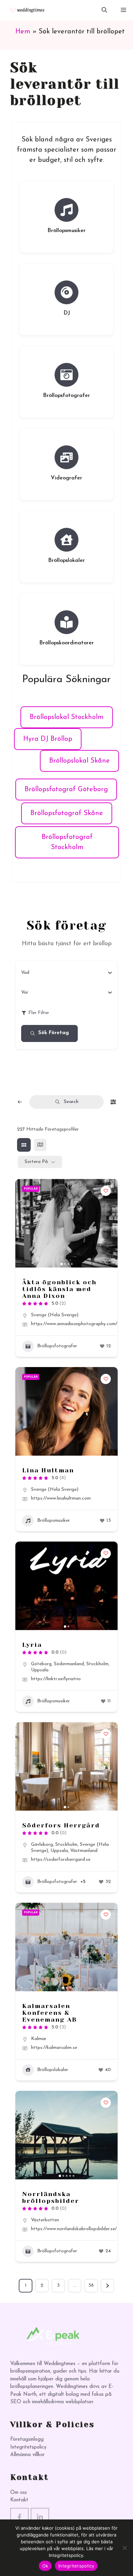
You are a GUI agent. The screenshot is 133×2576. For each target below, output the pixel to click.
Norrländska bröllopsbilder (51, 2197)
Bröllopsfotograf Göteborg (66, 789)
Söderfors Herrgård (61, 1825)
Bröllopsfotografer (66, 396)
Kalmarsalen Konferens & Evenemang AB (50, 2013)
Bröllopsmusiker (66, 231)
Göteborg (41, 1664)
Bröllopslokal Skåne (79, 761)
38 (91, 2286)
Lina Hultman (48, 1470)
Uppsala (40, 1670)
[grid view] (24, 1145)
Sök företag (54, 1033)
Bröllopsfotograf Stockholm (67, 842)
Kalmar (39, 2039)
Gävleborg (42, 1845)
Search (71, 1102)
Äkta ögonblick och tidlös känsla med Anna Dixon (59, 1289)
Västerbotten (45, 2220)
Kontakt (19, 2500)
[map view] (40, 1145)
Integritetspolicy (28, 2447)
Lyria (32, 1645)
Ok (45, 2566)
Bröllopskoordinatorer (66, 643)
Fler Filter (39, 1013)
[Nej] (124, 2548)
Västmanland (84, 1851)
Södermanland (69, 1664)
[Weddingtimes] (25, 10)
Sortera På (36, 1162)
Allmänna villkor (27, 2455)
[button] (104, 10)
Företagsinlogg (27, 2440)
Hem (23, 32)
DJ (67, 313)
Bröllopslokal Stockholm (67, 717)
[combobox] (64, 973)
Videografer (66, 478)
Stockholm (97, 1664)
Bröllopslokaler (66, 561)
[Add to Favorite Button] (106, 1191)
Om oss (19, 2493)
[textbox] (25, 973)
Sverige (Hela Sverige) (55, 1315)
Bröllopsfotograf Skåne (67, 813)
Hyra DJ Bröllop (48, 739)
